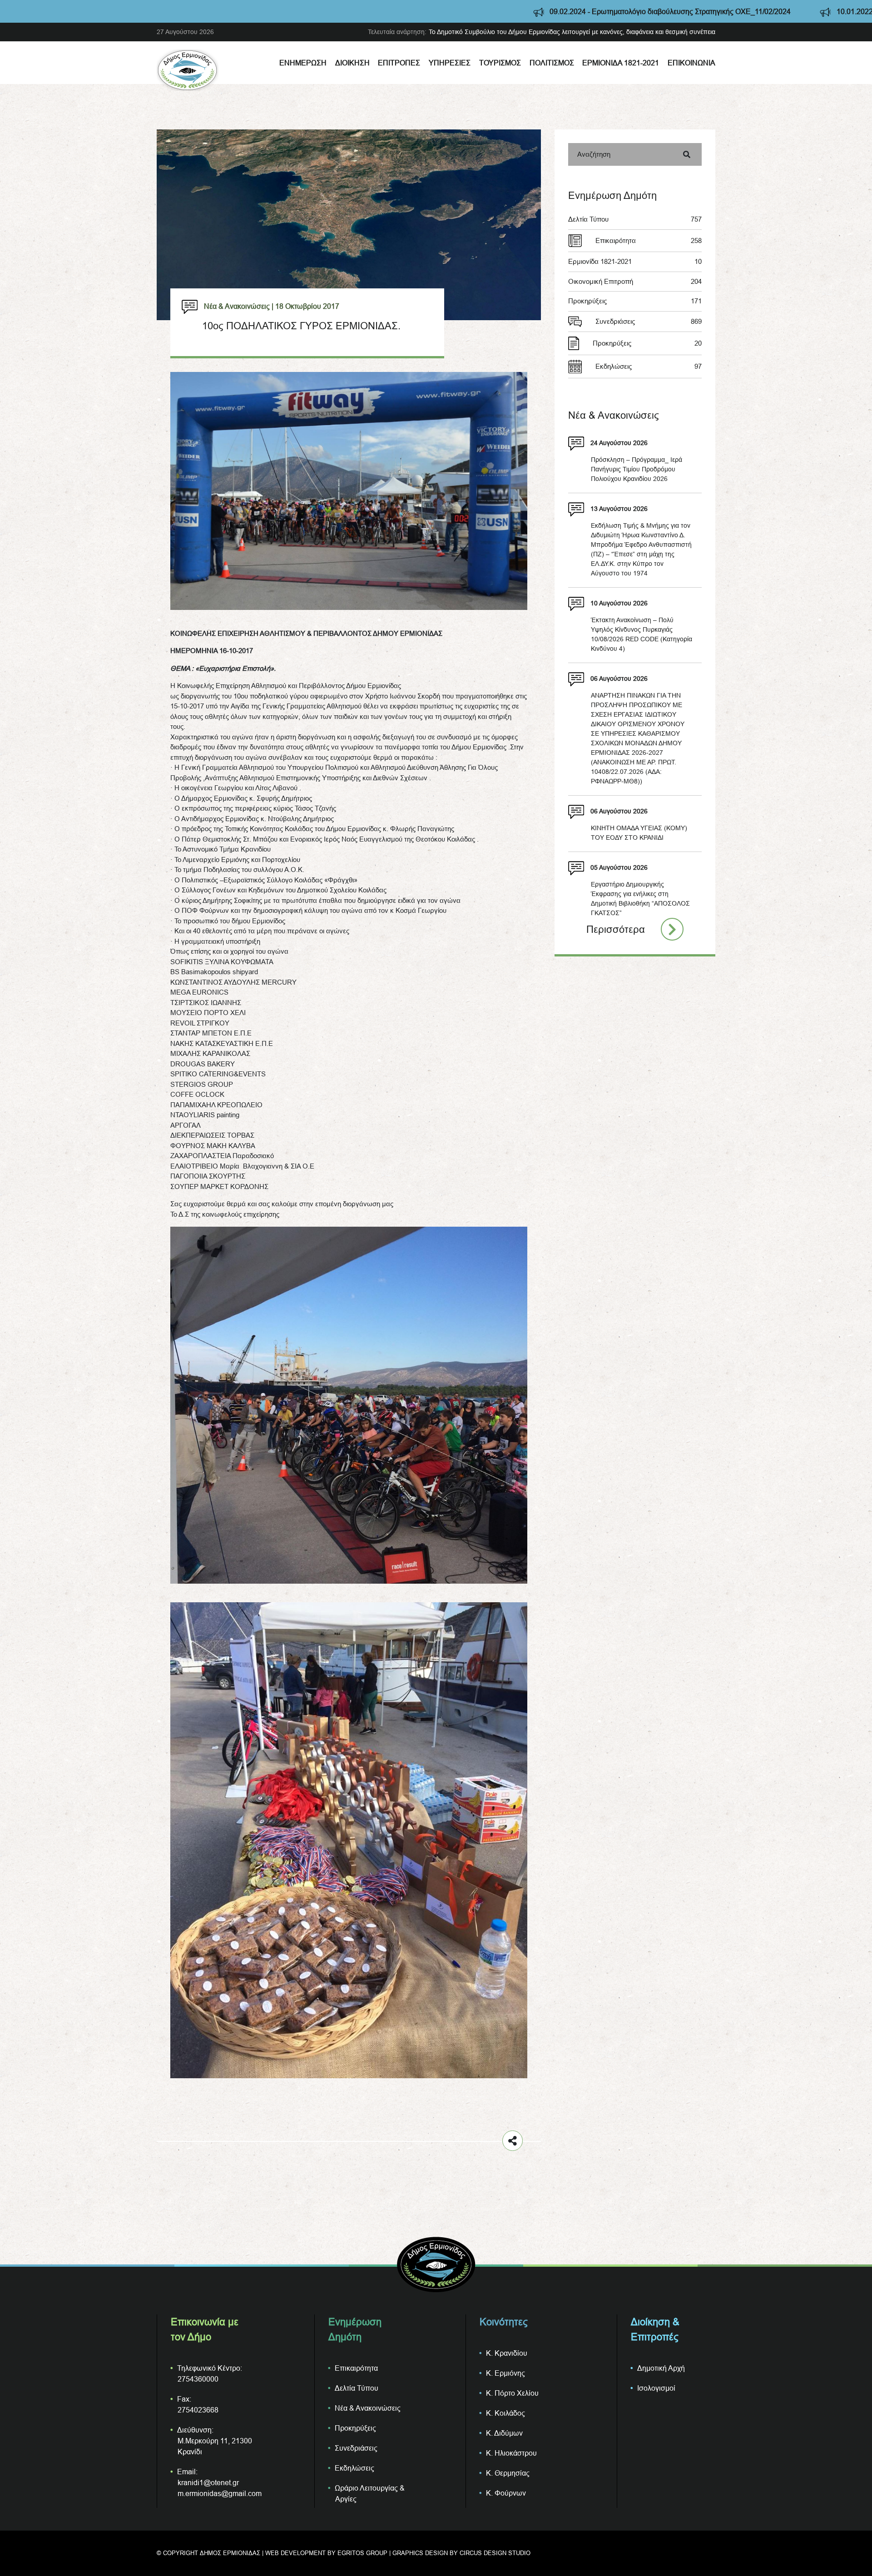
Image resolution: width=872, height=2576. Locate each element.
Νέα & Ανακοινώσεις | (239, 306)
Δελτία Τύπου (635, 219)
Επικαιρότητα (649, 240)
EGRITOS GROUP (362, 2553)
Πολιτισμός (552, 63)
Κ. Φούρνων (506, 2493)
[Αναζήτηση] (687, 154)
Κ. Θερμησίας (508, 2473)
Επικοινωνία (691, 63)
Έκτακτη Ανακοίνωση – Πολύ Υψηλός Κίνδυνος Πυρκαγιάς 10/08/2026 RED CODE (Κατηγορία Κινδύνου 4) (642, 634)
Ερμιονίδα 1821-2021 (621, 63)
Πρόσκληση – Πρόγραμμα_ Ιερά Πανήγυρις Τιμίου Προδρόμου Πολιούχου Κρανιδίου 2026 (637, 469)
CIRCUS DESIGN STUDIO (495, 2553)
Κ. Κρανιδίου (507, 2353)
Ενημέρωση (303, 63)
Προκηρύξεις (635, 301)
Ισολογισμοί (656, 2388)
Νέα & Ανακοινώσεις (368, 2408)
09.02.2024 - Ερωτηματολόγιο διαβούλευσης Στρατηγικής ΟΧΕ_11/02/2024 (463, 11)
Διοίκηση (352, 63)
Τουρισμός (500, 63)
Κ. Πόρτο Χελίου (512, 2393)
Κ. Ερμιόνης (505, 2373)
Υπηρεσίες (450, 63)
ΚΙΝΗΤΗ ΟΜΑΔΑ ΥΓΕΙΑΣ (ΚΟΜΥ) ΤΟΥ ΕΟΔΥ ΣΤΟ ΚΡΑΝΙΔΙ (639, 833)
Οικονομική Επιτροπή (635, 281)
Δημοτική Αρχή (661, 2368)
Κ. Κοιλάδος (505, 2413)
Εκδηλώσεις (649, 366)
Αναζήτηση (594, 154)
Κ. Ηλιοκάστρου (511, 2453)
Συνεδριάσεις (649, 321)
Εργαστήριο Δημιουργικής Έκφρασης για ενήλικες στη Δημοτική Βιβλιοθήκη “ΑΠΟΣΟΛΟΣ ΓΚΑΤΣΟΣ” (640, 899)
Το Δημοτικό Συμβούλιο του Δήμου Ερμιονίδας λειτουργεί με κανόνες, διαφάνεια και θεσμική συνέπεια (572, 32)
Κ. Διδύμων (504, 2433)
